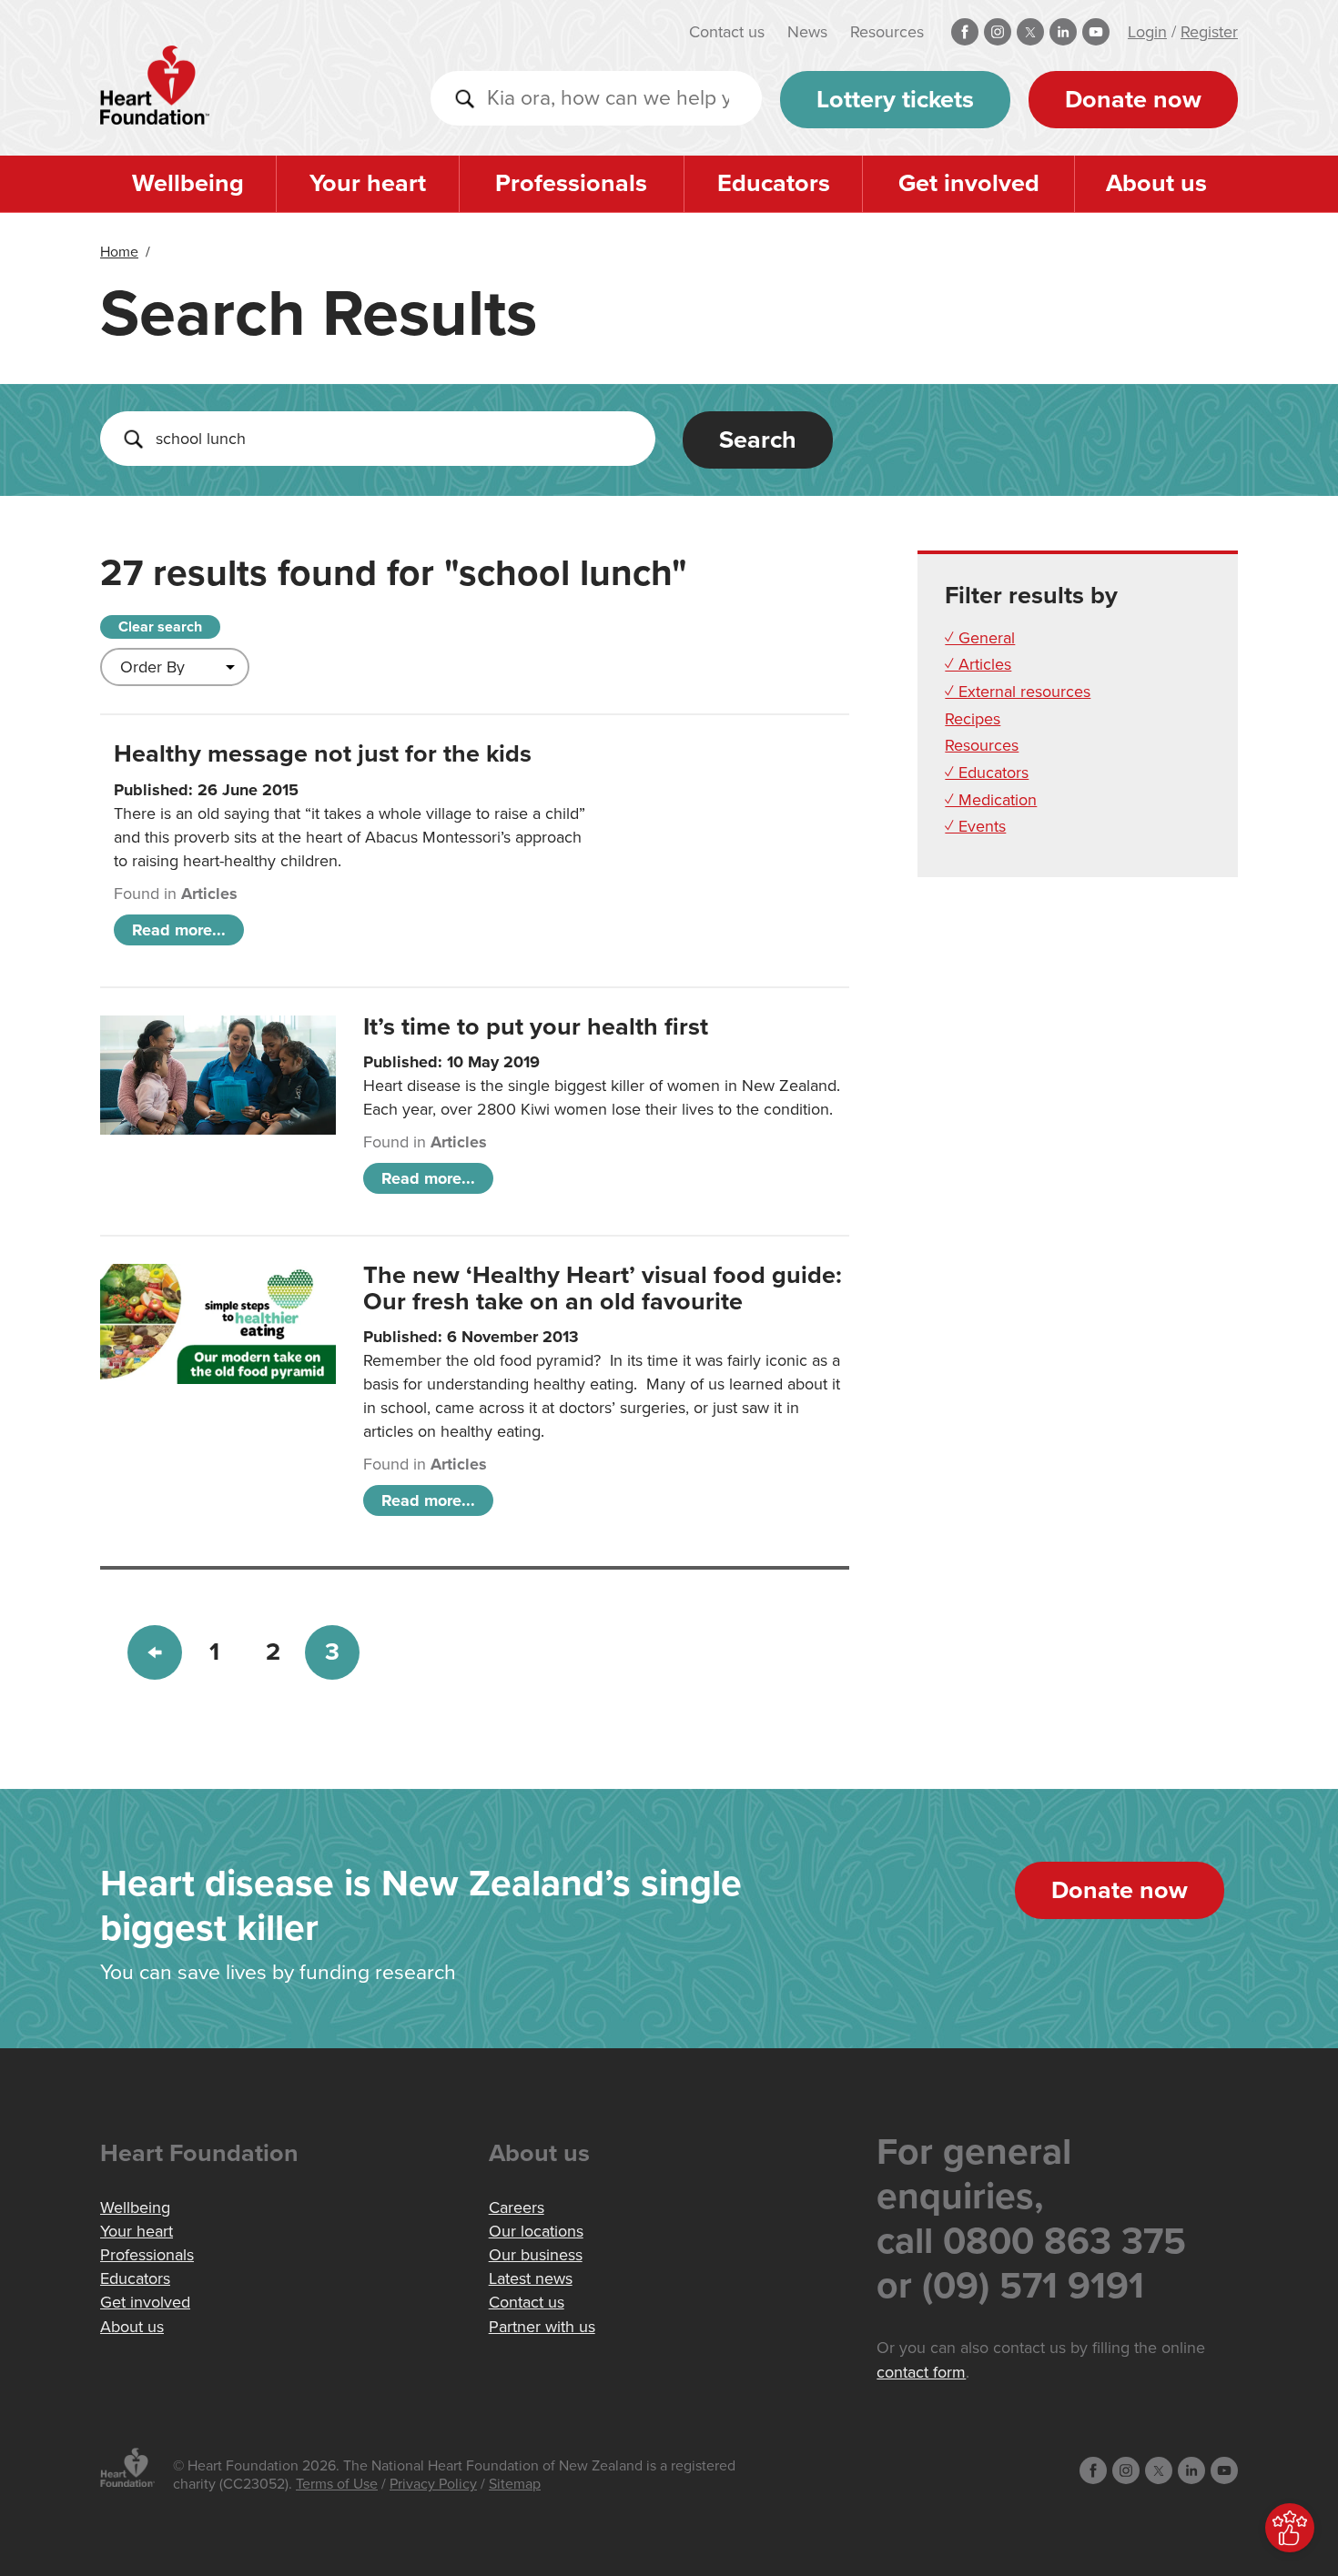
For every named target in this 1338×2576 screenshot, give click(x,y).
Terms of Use (337, 2484)
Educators (774, 183)
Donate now (1133, 100)
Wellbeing (188, 183)
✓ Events (975, 826)
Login (1147, 32)
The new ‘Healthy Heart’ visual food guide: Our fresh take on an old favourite (603, 1288)
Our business (536, 2255)
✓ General (980, 638)
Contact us (727, 32)
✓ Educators (987, 773)
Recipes (973, 719)
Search (758, 440)
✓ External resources (1018, 692)
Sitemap (515, 2484)
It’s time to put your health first (536, 1027)
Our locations (536, 2231)
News (807, 32)
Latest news (531, 2278)
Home (119, 252)
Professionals (571, 183)
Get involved (969, 183)
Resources (887, 32)
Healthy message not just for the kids (323, 754)
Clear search (160, 627)
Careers (517, 2207)
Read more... (179, 930)
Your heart (368, 183)
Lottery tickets (895, 100)
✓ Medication (991, 800)
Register (1209, 32)
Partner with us (542, 2327)
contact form (921, 2372)
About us (1156, 183)
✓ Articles (978, 664)
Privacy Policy (433, 2484)
